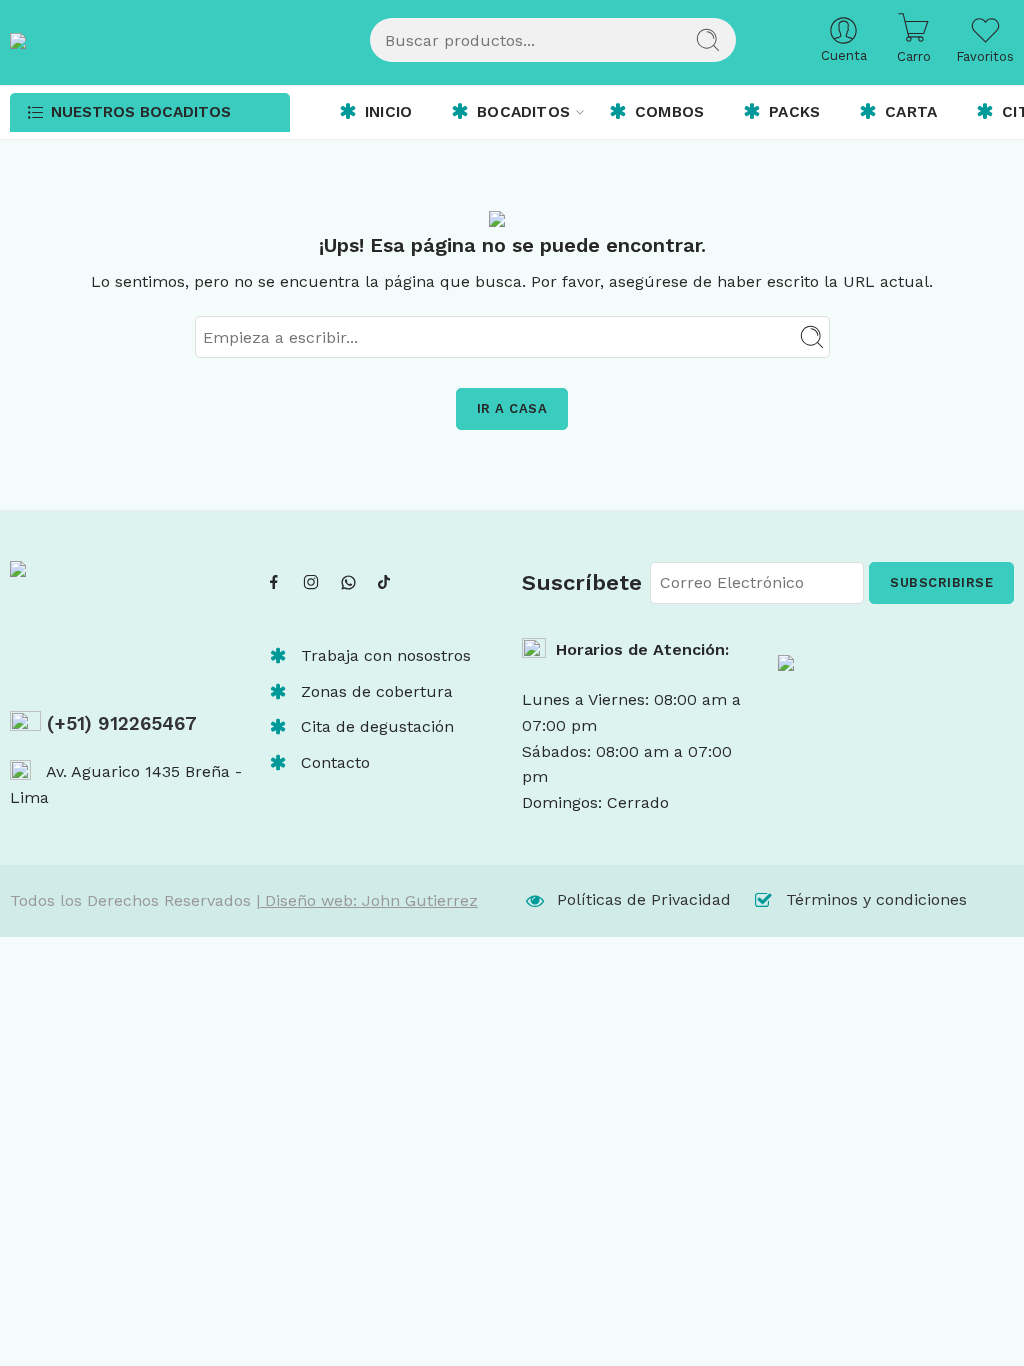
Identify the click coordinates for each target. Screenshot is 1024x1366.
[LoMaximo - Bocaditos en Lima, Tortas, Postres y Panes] (150, 40)
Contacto (335, 762)
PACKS (794, 112)
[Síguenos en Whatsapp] (348, 582)
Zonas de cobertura (377, 691)
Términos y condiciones (876, 899)
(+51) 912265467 (119, 724)
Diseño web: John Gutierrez (369, 900)
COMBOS (669, 112)
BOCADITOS (523, 112)
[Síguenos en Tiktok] (384, 582)
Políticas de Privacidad (644, 899)
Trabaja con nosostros (386, 655)
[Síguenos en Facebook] (274, 582)
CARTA (911, 112)
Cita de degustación (377, 726)
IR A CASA (512, 408)
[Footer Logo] (896, 686)
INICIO (388, 112)
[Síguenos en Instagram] (311, 582)
